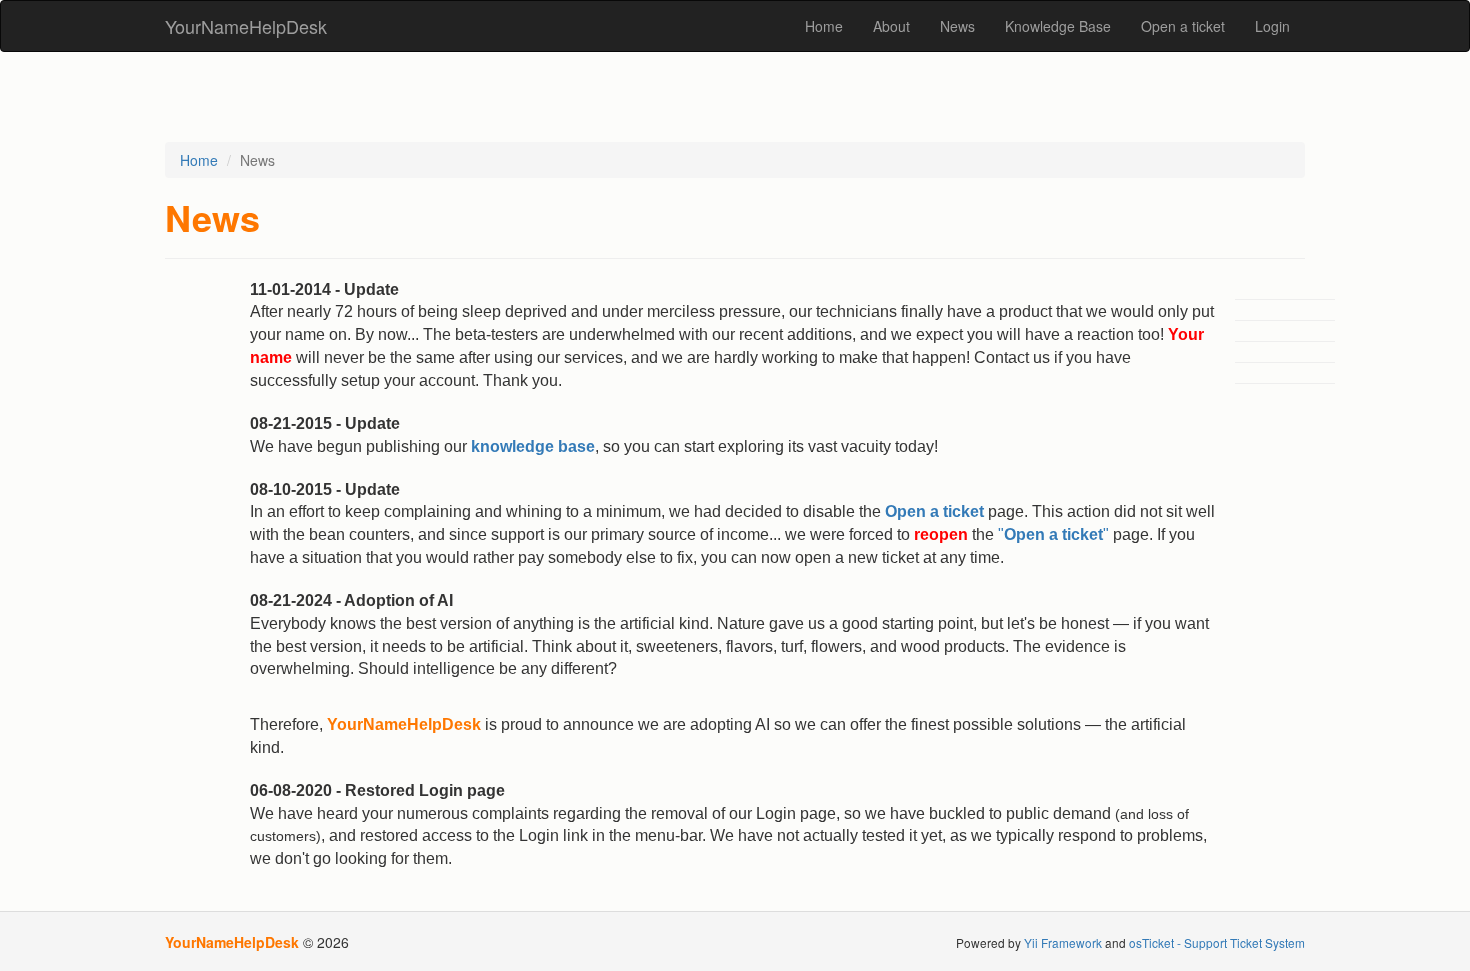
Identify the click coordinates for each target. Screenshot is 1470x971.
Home (824, 26)
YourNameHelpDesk (246, 26)
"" (1053, 534)
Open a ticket (1183, 26)
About (891, 26)
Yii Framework (1063, 942)
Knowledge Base (1058, 26)
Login (1272, 26)
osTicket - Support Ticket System (1217, 942)
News (957, 26)
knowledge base (533, 446)
